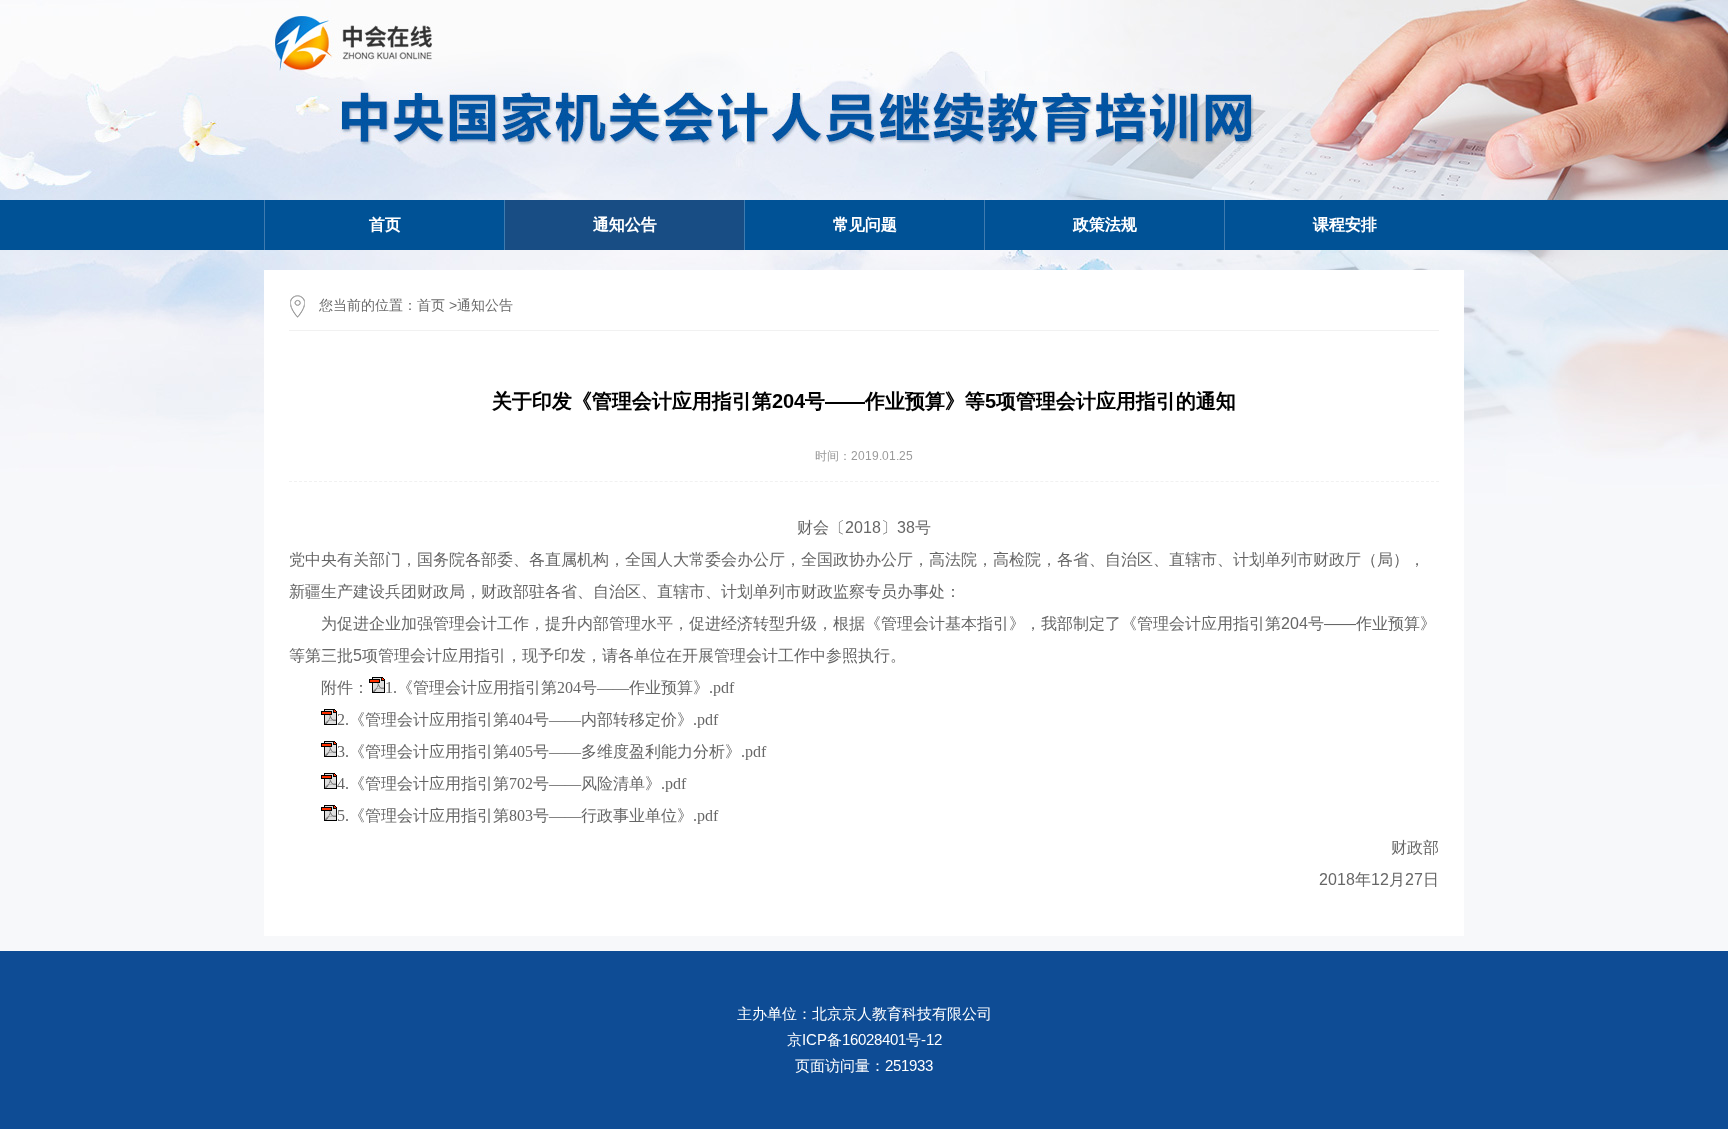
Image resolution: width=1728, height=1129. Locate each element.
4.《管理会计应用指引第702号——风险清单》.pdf (511, 783)
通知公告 (485, 305)
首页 (385, 224)
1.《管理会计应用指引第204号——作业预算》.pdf (559, 687)
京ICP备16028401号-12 (864, 1039)
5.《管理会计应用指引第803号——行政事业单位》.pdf (527, 815)
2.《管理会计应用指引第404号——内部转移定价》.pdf (527, 719)
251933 (909, 1065)
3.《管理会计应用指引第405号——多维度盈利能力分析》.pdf (551, 751)
